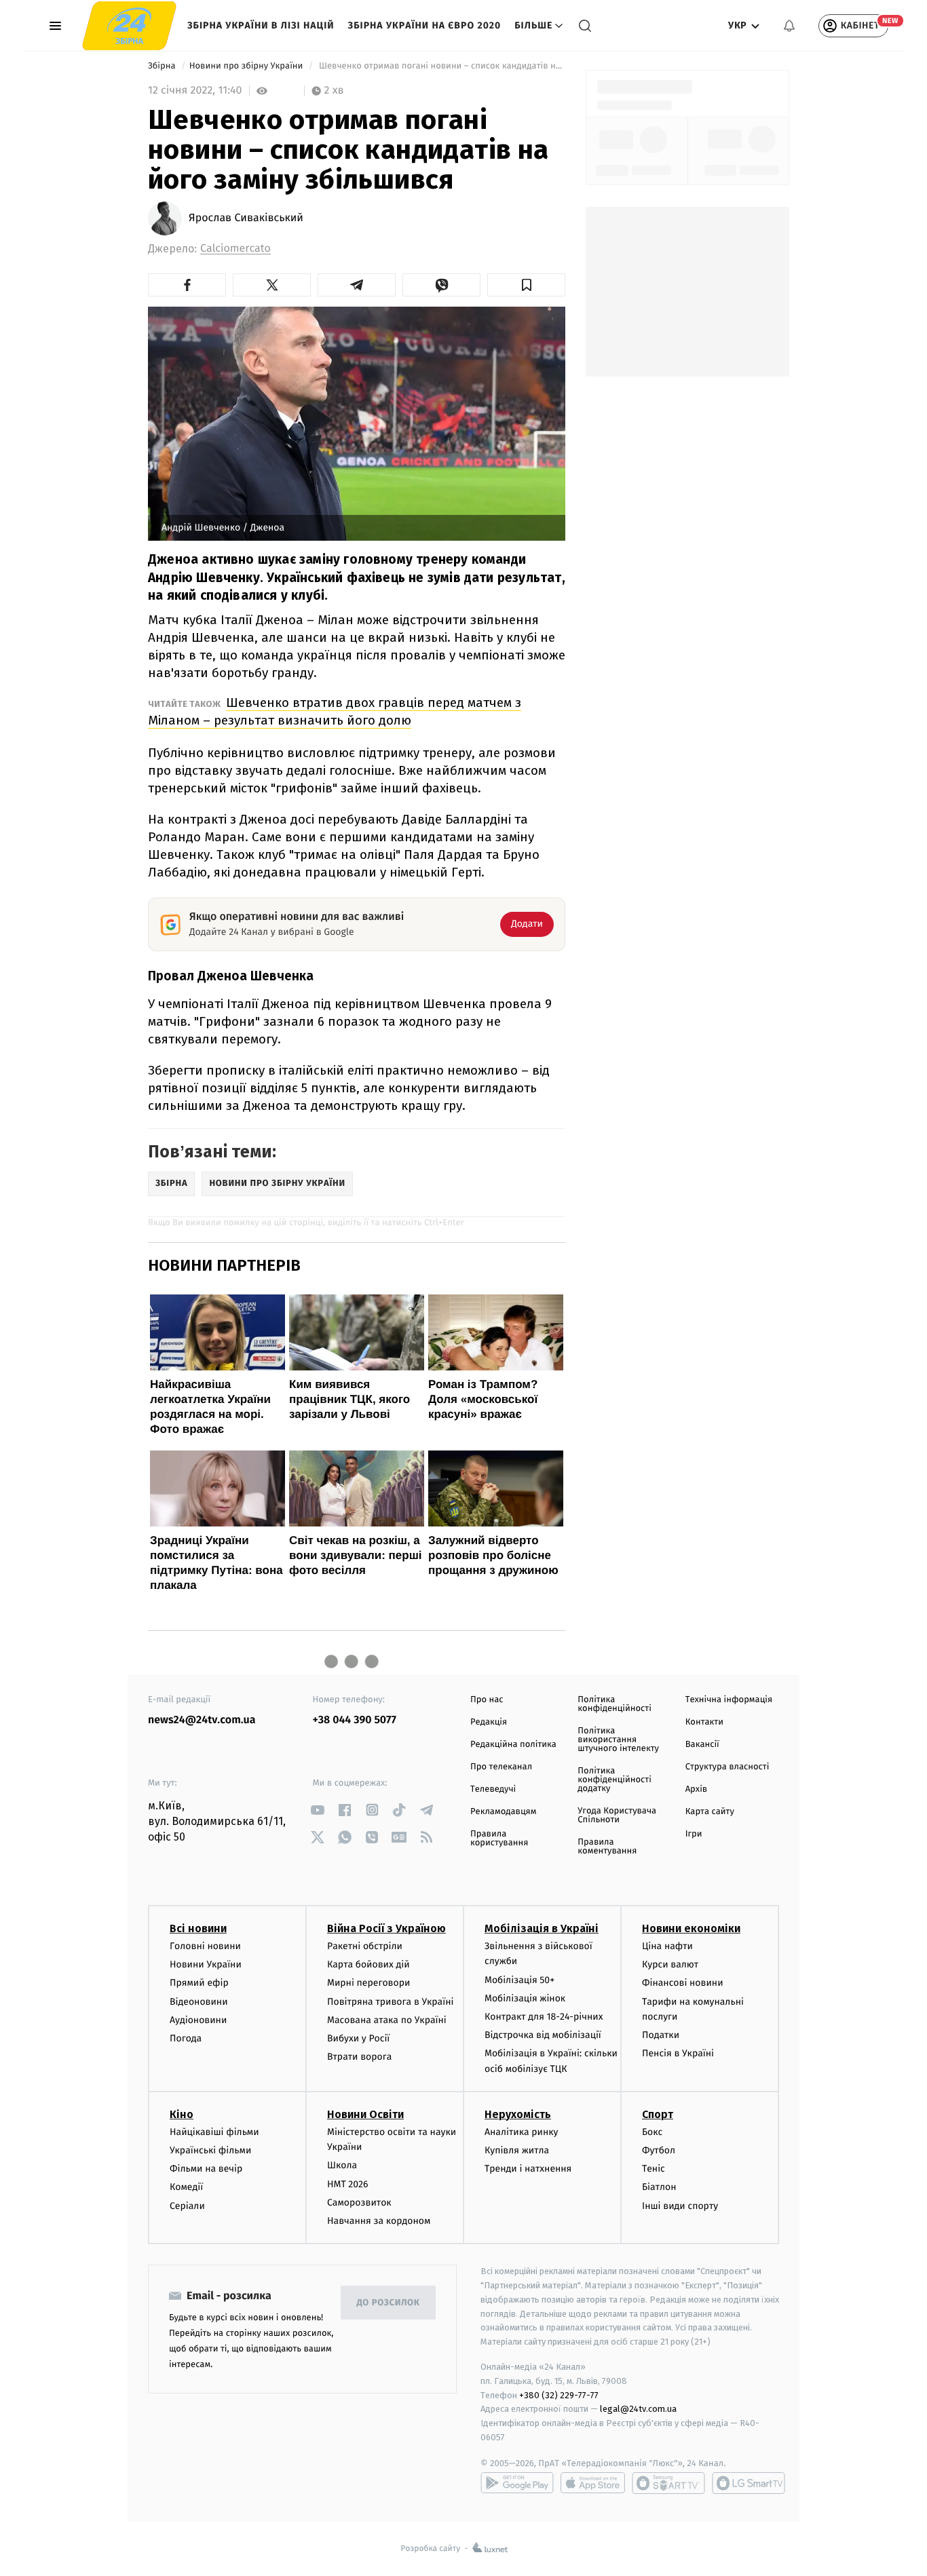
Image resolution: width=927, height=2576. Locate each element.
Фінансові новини (683, 1983)
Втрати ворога (359, 2057)
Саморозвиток (359, 2203)
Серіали (187, 2206)
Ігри (694, 1834)
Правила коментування (607, 1847)
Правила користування (499, 1839)
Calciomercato (235, 249)
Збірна (163, 66)
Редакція (489, 1722)
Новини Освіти (365, 2114)
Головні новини (205, 1946)
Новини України (206, 1964)
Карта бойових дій (368, 1964)
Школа (342, 2165)
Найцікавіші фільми (214, 2132)
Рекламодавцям (503, 1812)
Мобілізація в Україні (542, 1928)
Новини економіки (691, 1928)
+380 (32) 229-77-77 (559, 2395)
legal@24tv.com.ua (638, 2409)
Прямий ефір (199, 1983)
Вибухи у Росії (358, 2038)
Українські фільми (210, 2150)
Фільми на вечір (206, 2169)
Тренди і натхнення (528, 2169)
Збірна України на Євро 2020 (425, 25)
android (517, 2483)
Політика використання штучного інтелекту (618, 1740)
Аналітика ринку (521, 2132)
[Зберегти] (526, 285)
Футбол (659, 2150)
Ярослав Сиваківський (246, 218)
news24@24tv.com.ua (202, 1720)
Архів (696, 1789)
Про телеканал (501, 1767)
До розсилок (389, 2303)
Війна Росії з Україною (386, 1928)
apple (593, 2483)
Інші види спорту (680, 2206)
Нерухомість (518, 2114)
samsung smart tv (749, 2483)
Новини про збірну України (247, 66)
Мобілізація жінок (525, 1998)
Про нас (487, 1700)
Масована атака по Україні (387, 2020)
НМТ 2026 (348, 2184)
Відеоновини (199, 2002)
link (318, 1810)
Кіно (182, 2114)
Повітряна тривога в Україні (390, 2002)
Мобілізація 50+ (519, 1980)
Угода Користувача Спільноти (617, 1815)
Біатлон (659, 2187)
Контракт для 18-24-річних (544, 2017)
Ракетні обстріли (365, 1946)
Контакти (704, 1722)
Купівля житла (517, 2150)
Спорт (658, 2114)
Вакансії (702, 1745)
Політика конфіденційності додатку (614, 1780)
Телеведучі (493, 1789)
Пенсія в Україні (678, 2053)
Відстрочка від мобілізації (543, 2035)
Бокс (652, 2132)
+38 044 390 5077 (355, 1720)
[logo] (129, 26)
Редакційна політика (513, 1745)
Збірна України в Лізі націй (261, 25)
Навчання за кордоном (379, 2221)
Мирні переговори (368, 1983)
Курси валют (670, 1964)
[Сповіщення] (789, 26)
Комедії (186, 2187)
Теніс (654, 2169)
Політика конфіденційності (614, 1704)
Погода (186, 2038)
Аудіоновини (198, 2020)
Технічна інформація (729, 1700)
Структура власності (727, 1767)
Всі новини (198, 1928)
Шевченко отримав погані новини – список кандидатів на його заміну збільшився (441, 66)
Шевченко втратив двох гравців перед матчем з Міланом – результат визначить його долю (335, 711)
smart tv (668, 2483)
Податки (661, 2035)
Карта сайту (710, 1812)
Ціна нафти (667, 1946)
